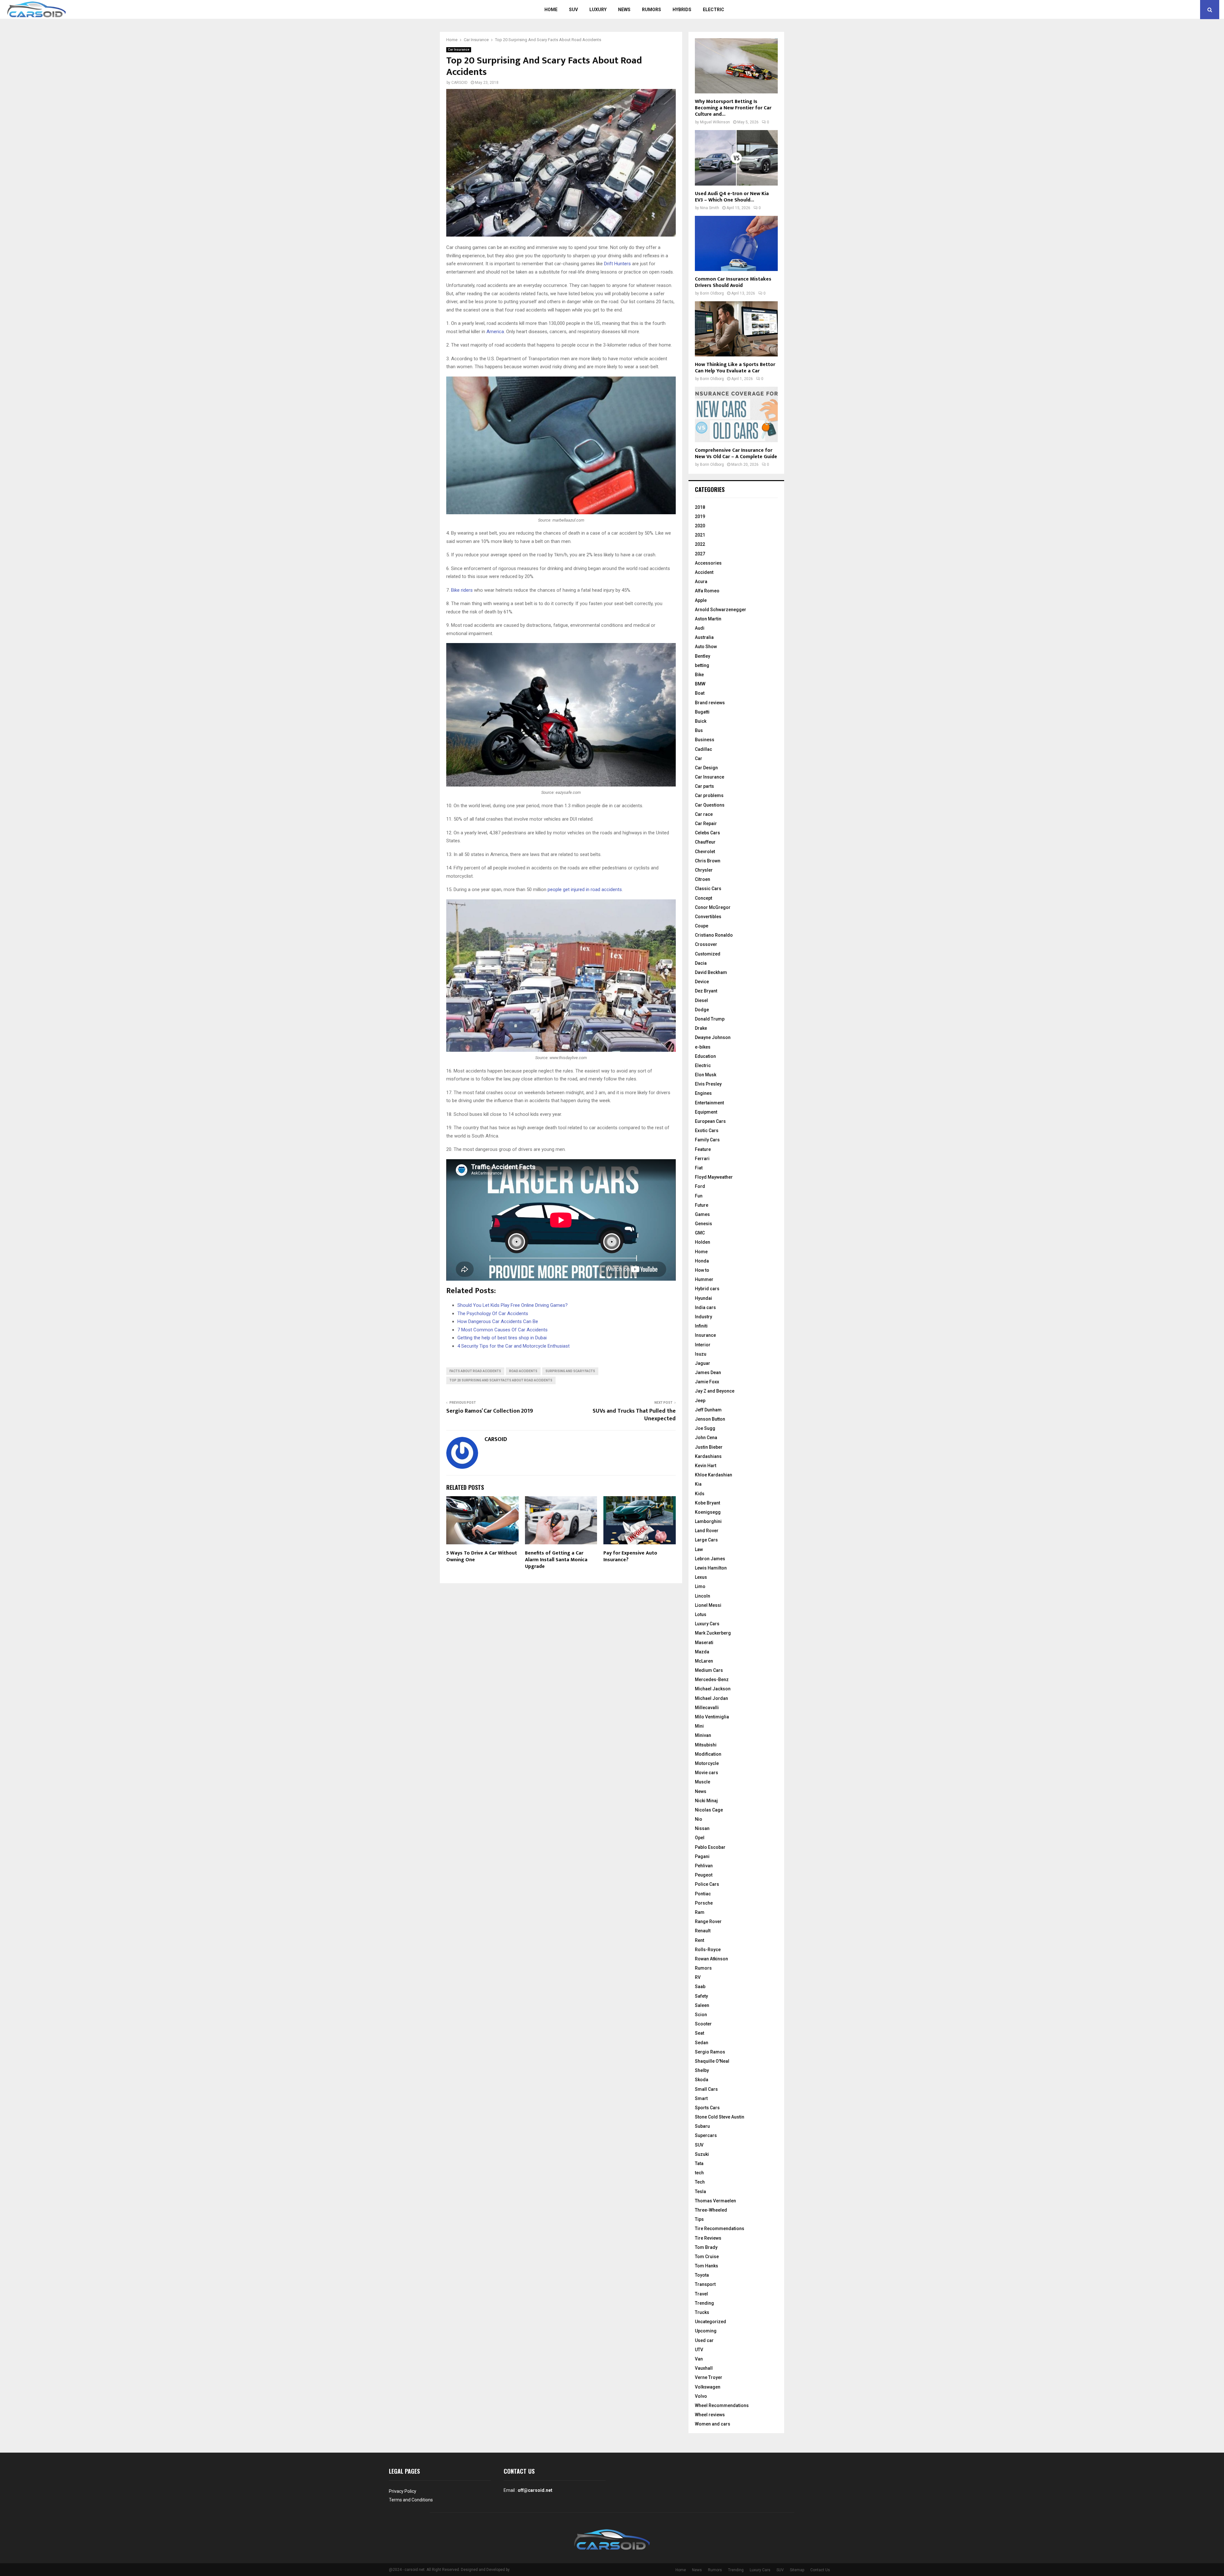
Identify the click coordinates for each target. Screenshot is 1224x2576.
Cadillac (703, 749)
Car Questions (710, 805)
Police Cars (707, 1884)
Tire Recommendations (720, 2228)
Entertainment (709, 1103)
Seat (699, 2033)
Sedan (702, 2043)
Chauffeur (705, 842)
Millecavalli (707, 1708)
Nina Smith (710, 208)
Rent (699, 1940)
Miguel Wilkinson (715, 122)
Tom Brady (706, 2247)
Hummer (704, 1279)
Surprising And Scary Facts (570, 1371)
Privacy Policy (403, 2491)
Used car (704, 2340)
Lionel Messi (708, 1605)
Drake (701, 1028)
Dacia (701, 963)
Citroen (703, 879)
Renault (703, 1931)
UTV (699, 2350)
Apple (701, 600)
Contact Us (820, 2570)
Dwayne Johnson (713, 1037)
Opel (700, 1838)
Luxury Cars (707, 1624)
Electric (714, 10)
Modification (708, 1754)
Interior (703, 1345)
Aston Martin (708, 619)
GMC (700, 1233)
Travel (701, 2294)
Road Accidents (523, 1371)
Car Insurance (459, 50)
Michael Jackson (713, 1689)
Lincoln (703, 1596)
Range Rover (708, 1921)
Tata (699, 2163)
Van (699, 2359)
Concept (703, 898)
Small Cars (706, 2089)
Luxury (598, 10)
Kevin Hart (706, 1466)
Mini (699, 1726)
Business (705, 740)
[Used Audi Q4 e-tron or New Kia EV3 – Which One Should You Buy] (736, 158)
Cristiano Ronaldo (714, 935)
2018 (700, 507)
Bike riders (462, 590)
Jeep (700, 1401)
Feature (703, 1149)
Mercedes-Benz (712, 1680)
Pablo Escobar (710, 1847)
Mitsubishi (706, 1745)
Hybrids (682, 10)
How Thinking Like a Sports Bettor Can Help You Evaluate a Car (735, 368)
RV (698, 1977)
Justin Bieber (709, 1447)
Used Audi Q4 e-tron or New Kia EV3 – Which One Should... (732, 197)
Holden (703, 1242)
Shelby (702, 2070)
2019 (700, 516)
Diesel (701, 1000)
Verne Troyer (709, 2377)
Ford (700, 1186)
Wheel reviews (710, 2415)
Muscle (703, 1782)
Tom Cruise (707, 2257)
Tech (700, 2182)
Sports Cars (707, 2108)
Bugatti (702, 712)
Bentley (703, 656)
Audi (700, 628)
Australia (704, 637)
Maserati (704, 1643)
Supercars (706, 2135)
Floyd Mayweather (714, 1177)
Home (551, 10)
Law (699, 1549)
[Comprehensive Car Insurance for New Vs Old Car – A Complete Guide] (736, 414)
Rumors (652, 10)
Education (705, 1056)
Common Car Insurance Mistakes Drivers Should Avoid (733, 282)
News (624, 10)
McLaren (704, 1661)
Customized (708, 954)
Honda (702, 1261)
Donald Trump (710, 1019)
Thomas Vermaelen (715, 2201)
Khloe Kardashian (714, 1475)
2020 (700, 526)
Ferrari (702, 1159)
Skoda (702, 2080)
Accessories (708, 563)
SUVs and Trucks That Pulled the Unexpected (634, 1415)
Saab (700, 1987)
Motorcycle (707, 1763)
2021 (700, 535)
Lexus (701, 1577)
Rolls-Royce (708, 1950)
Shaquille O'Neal (712, 2061)
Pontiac (703, 1894)
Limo (700, 1586)
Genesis (703, 1224)
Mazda (702, 1652)
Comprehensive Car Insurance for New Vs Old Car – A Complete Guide (736, 454)
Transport (705, 2284)
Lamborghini (708, 1521)
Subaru (702, 2126)
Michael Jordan (711, 1698)
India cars (705, 1307)
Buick (701, 721)
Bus (699, 730)
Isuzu (701, 1354)
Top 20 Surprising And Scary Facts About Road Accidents (501, 1380)
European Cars (710, 1121)
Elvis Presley (708, 1084)
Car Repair (706, 823)
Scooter (703, 2024)
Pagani (702, 1856)
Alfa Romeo (707, 591)
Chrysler (704, 870)
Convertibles (708, 917)
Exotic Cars (707, 1131)
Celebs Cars (707, 833)
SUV (573, 10)
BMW (700, 684)
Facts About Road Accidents (475, 1371)
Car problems (709, 795)
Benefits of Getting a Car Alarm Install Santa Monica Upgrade (556, 1560)
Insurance (705, 1335)
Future (702, 1205)
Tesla (700, 2192)
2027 (700, 554)
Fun (699, 1196)
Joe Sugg (705, 1428)
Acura (701, 582)
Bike (699, 675)
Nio (699, 1819)
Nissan (702, 1828)
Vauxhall (704, 2368)
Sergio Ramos (710, 2052)
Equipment (706, 1112)
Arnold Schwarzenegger (721, 610)
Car (699, 758)
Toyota (702, 2275)
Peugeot (704, 1875)
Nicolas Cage (709, 1810)
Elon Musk (706, 1075)
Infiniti (701, 1326)
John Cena (706, 1438)
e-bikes (703, 1047)
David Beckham (711, 972)
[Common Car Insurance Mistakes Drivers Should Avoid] (736, 243)
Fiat (699, 1168)
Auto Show (706, 647)
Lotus (701, 1614)
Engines (703, 1093)
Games (702, 1214)
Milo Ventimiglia (712, 1717)
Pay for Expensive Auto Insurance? (630, 1556)
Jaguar (703, 1363)
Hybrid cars (707, 1289)
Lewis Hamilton (711, 1568)
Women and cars (713, 2424)
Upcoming (706, 2331)
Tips (699, 2219)
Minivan (703, 1735)
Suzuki (702, 2154)
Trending (704, 2303)
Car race (704, 814)
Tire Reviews (708, 2238)
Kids (700, 1494)
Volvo (701, 2396)
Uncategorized (710, 2322)
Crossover (706, 944)
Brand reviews (710, 703)
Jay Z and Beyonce (715, 1391)
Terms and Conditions (411, 2500)
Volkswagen (708, 2387)
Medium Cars (709, 1670)
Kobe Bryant (707, 1503)
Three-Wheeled (711, 2210)
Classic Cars (708, 889)
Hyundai (703, 1298)
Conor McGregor (713, 907)
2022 (700, 544)
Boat (700, 693)
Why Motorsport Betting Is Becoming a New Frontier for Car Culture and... (733, 108)
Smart (701, 2098)
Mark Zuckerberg (713, 1633)
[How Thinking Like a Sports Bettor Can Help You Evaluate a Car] (736, 329)
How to (702, 1270)
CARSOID (459, 83)
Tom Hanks (707, 2266)
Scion (701, 2015)
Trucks (702, 2312)
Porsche (704, 1903)
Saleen (702, 2005)
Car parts (704, 786)
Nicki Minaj (706, 1801)
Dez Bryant (706, 991)
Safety (701, 1996)
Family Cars (707, 1140)
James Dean (708, 1372)
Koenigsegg (708, 1512)
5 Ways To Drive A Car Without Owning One (482, 1556)
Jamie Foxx (707, 1382)
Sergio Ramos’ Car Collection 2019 (490, 1411)
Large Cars (706, 1540)
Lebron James (710, 1559)
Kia (698, 1484)
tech (699, 2173)
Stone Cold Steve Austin (720, 2117)
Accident (704, 572)
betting (702, 665)
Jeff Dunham (708, 1410)
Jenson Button (710, 1419)
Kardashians (708, 1456)
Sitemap (797, 2570)
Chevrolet (705, 852)
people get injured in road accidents (585, 889)
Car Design (706, 768)
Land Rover (707, 1531)
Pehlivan (704, 1866)
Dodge (702, 1010)
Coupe (702, 926)
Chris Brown (708, 861)
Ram (700, 1912)
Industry (703, 1317)
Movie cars (707, 1773)
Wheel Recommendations (722, 2405)
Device (702, 982)
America (495, 332)
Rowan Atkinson (711, 1959)
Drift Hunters (617, 264)
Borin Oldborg (712, 293)
